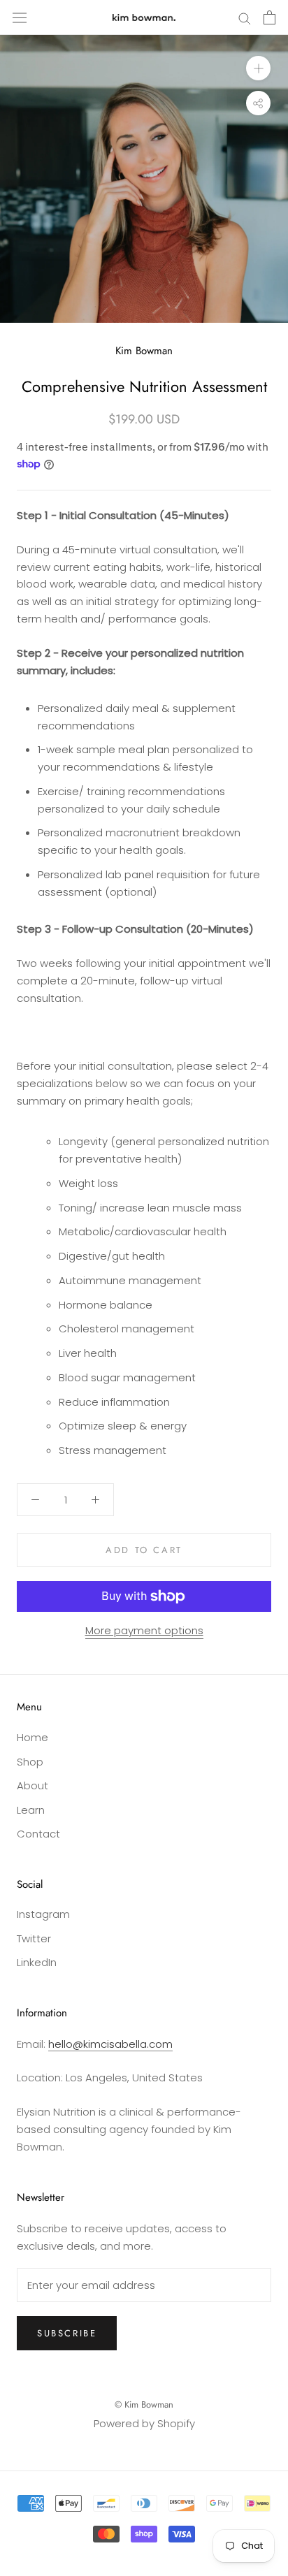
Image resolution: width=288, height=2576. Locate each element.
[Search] (245, 17)
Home (33, 1737)
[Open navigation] (20, 17)
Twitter (34, 1938)
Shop (30, 1762)
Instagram (43, 1914)
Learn (31, 1810)
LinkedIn (37, 1962)
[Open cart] (269, 17)
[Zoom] (258, 68)
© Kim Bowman (144, 2404)
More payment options (144, 1630)
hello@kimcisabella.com (110, 2044)
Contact (38, 1834)
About (33, 1785)
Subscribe (67, 2333)
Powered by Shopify (144, 2423)
